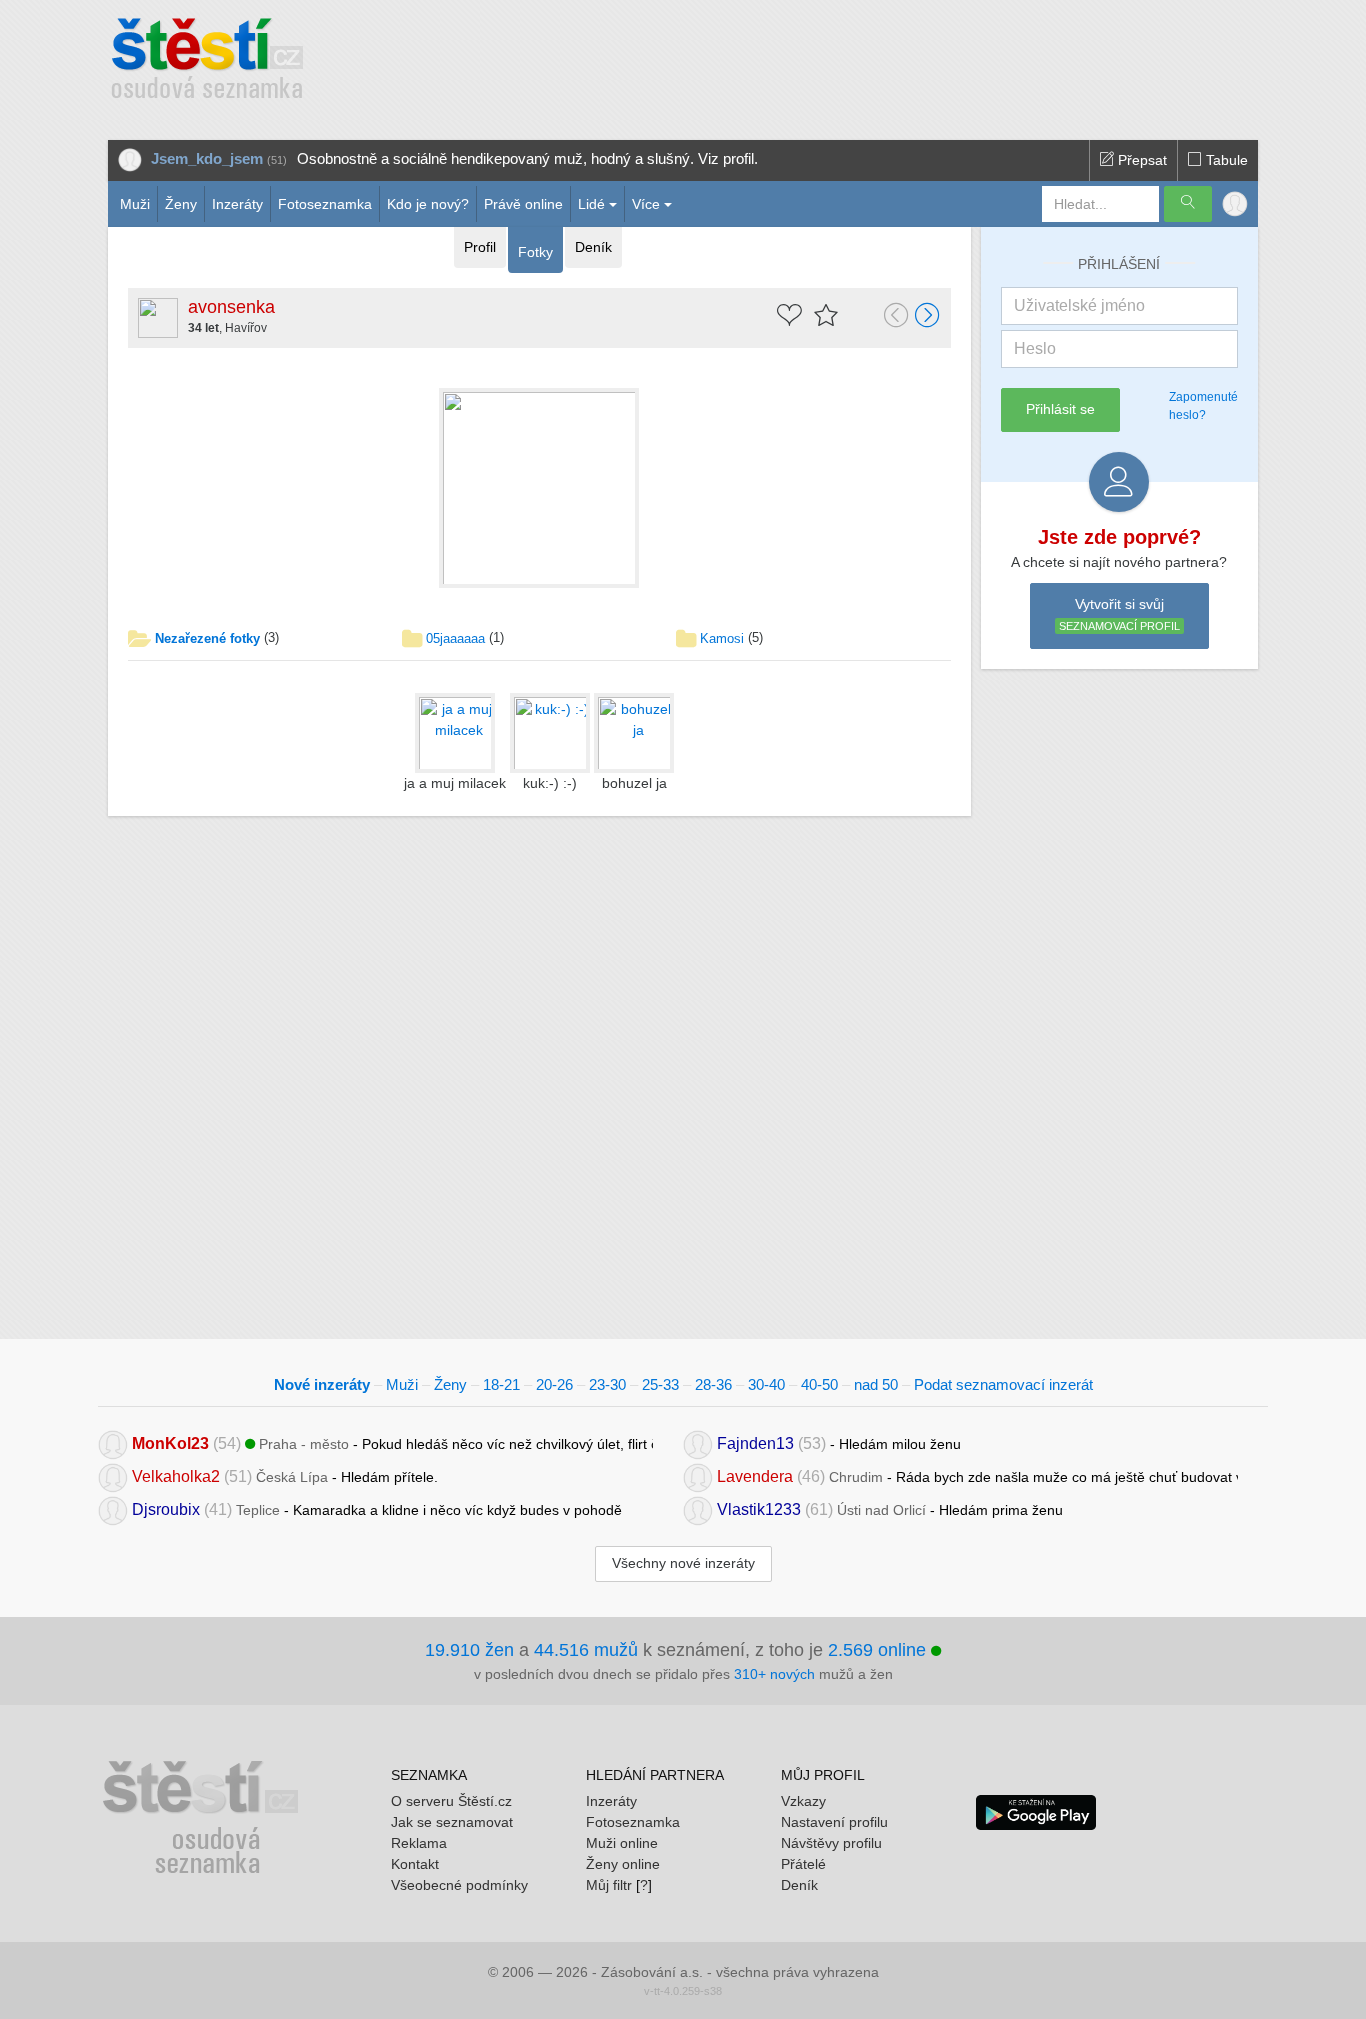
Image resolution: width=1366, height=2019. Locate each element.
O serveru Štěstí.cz (451, 1801)
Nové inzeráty (322, 1384)
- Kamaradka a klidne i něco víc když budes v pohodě (377, 1509)
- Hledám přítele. (285, 1476)
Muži (135, 204)
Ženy (181, 204)
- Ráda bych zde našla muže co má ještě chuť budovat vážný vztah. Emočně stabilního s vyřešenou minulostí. (977, 1476)
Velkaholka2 (176, 1476)
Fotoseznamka (325, 204)
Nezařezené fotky (207, 638)
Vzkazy (803, 1801)
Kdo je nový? (428, 204)
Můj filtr (609, 1885)
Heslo (1035, 348)
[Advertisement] (760, 60)
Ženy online (623, 1864)
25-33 (660, 1384)
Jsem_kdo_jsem (207, 158)
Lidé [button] (591, 204)
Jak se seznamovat (452, 1822)
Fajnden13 (755, 1443)
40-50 (819, 1384)
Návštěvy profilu (831, 1843)
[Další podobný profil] (928, 317)
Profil (480, 247)
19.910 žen (469, 1650)
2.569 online (879, 1650)
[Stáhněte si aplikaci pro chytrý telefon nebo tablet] (1036, 1811)
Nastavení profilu (834, 1822)
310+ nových (774, 1674)
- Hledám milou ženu (839, 1443)
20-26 (554, 1384)
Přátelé (803, 1864)
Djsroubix (166, 1509)
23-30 (607, 1384)
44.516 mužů (586, 1650)
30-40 (766, 1384)
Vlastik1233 (759, 1509)
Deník (593, 247)
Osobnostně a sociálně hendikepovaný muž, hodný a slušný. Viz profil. (527, 158)
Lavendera (755, 1476)
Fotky (535, 252)
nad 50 (876, 1384)
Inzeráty (237, 204)
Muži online (622, 1843)
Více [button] (646, 204)
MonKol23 (170, 1443)
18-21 (501, 1384)
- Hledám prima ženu (890, 1509)
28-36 (713, 1384)
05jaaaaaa (455, 638)
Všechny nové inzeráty (683, 1563)
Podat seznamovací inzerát (1003, 1384)
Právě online (523, 204)
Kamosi (722, 638)
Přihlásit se (1060, 409)
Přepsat (1140, 160)
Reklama (419, 1843)
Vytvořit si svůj (1119, 614)
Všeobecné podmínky (459, 1885)
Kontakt (415, 1864)
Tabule (1225, 160)
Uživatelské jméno (1079, 305)
